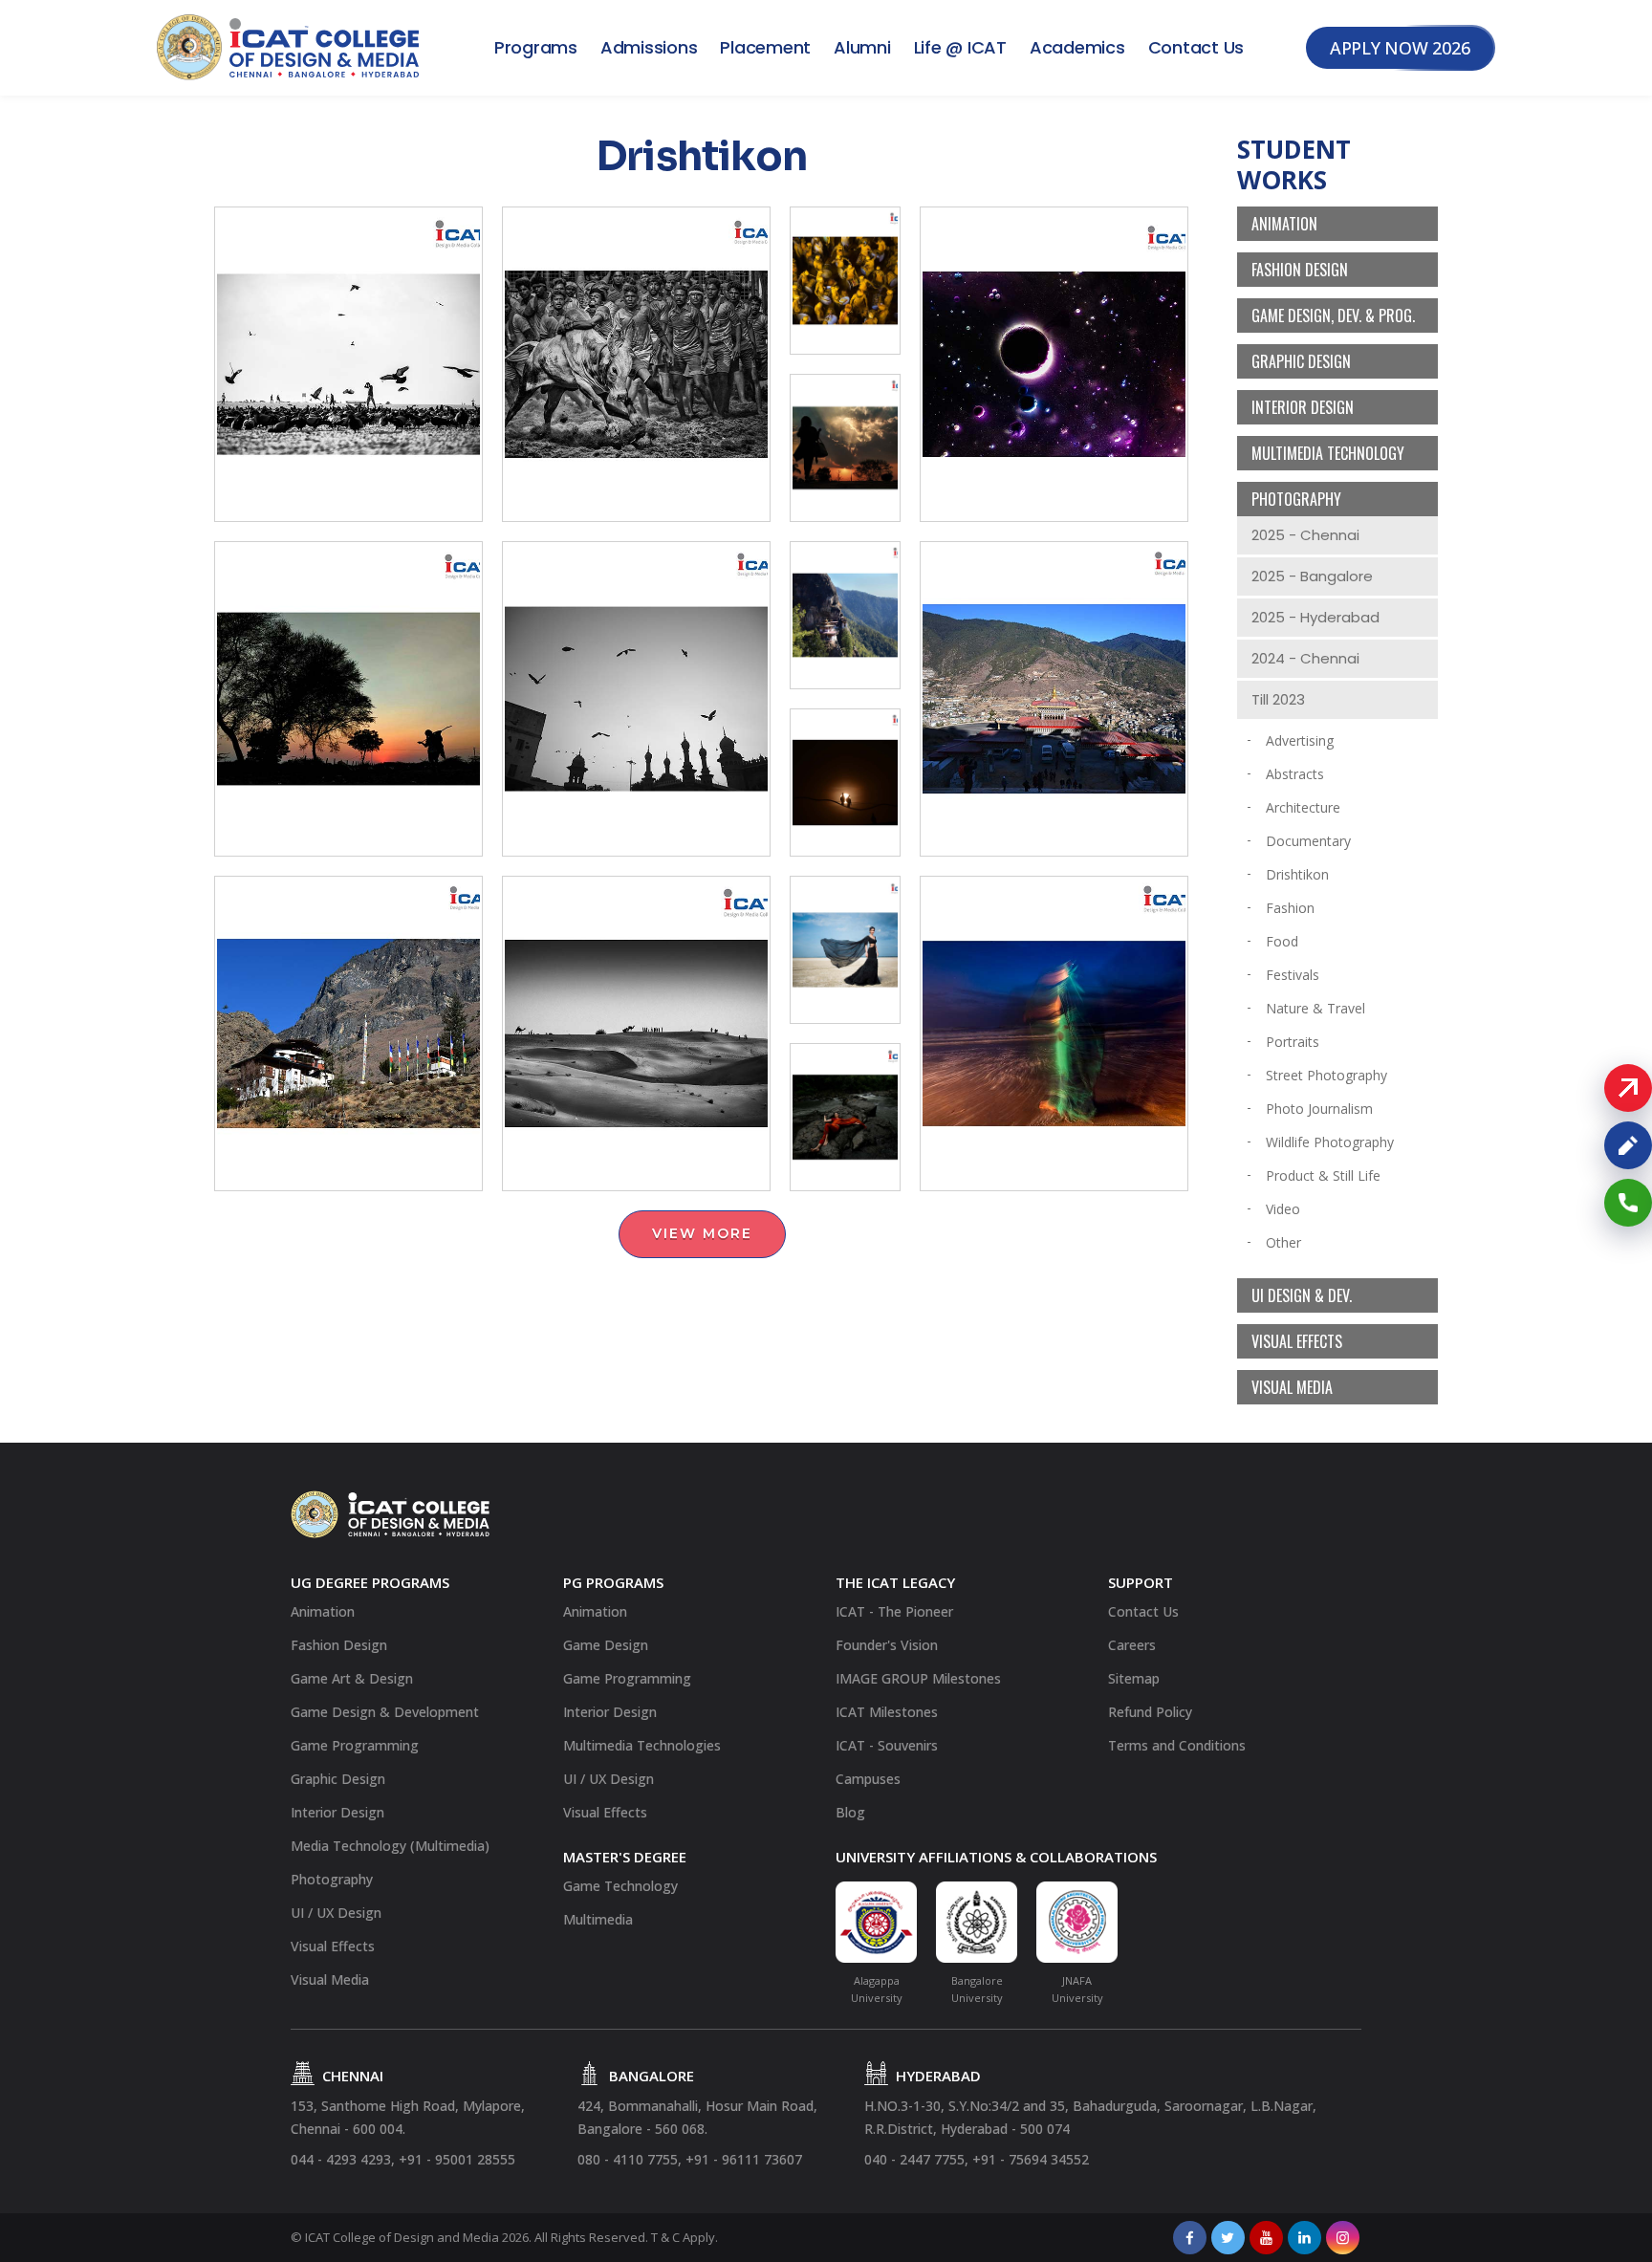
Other (1283, 1242)
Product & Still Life (1323, 1175)
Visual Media (1292, 1387)
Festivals (1293, 975)
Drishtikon (1297, 874)
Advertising (1300, 740)
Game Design (606, 1645)
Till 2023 (1278, 699)
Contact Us (1196, 47)
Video (1283, 1209)
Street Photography (1326, 1075)
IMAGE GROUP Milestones (918, 1678)
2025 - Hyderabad (1315, 617)
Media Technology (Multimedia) (390, 1846)
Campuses (868, 1779)
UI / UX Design (336, 1913)
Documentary (1308, 841)
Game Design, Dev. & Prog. (1333, 315)
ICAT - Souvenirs (887, 1745)
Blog (850, 1812)
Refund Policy (1150, 1712)
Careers (1132, 1645)
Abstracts (1295, 774)
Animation (1284, 224)
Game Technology (620, 1886)
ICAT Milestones (887, 1712)
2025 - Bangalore (1312, 576)
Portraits (1293, 1042)
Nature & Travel (1315, 1008)
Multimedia (598, 1919)
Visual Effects (1297, 1341)
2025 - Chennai (1305, 535)
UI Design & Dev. (1302, 1295)
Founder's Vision (887, 1645)
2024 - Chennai (1305, 658)
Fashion (1290, 908)
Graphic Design (1301, 361)
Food (1282, 941)
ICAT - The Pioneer (894, 1611)
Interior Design (1303, 407)
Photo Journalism (1319, 1109)
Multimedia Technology (1328, 453)
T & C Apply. (685, 2237)
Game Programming (355, 1745)
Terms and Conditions (1177, 1745)
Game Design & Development (385, 1712)
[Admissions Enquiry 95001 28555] (1628, 1203)
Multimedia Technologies (642, 1745)
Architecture (1303, 807)
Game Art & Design (352, 1678)
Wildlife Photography (1330, 1142)
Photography (1296, 499)
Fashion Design (1300, 270)
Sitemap (1134, 1678)
